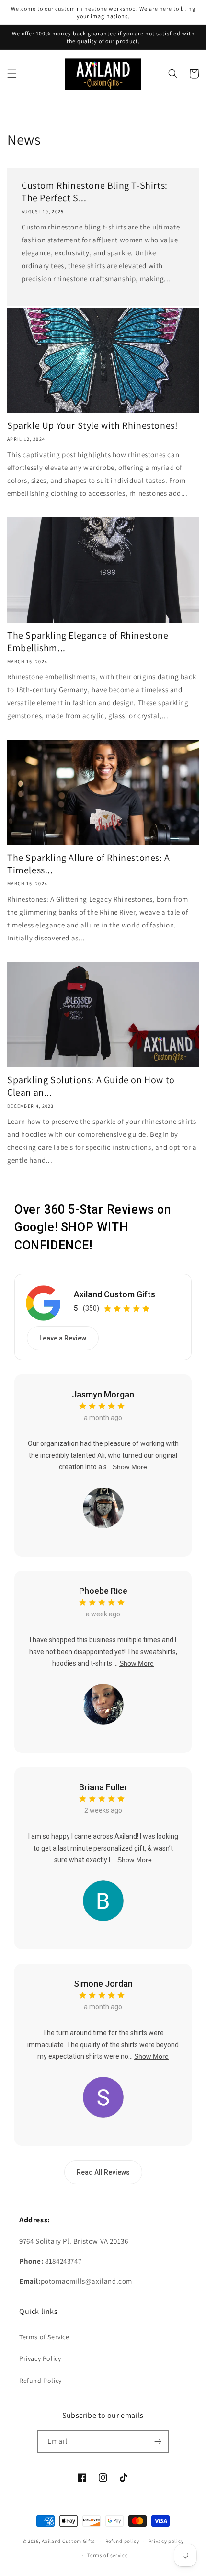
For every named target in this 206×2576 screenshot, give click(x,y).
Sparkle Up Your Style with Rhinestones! (92, 425)
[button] (12, 74)
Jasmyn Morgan (103, 1394)
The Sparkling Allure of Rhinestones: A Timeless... (89, 864)
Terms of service (107, 2555)
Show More (130, 1467)
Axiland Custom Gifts (114, 1294)
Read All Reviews (103, 2172)
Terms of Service (44, 2337)
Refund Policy (40, 2381)
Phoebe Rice (103, 1591)
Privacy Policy (40, 2358)
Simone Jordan (103, 1984)
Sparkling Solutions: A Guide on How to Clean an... (91, 1086)
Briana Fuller (103, 1787)
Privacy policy (166, 2541)
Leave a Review (63, 1338)
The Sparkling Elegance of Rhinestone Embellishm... (88, 641)
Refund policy (122, 2541)
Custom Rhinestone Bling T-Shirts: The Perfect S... (95, 192)
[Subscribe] (158, 2442)
